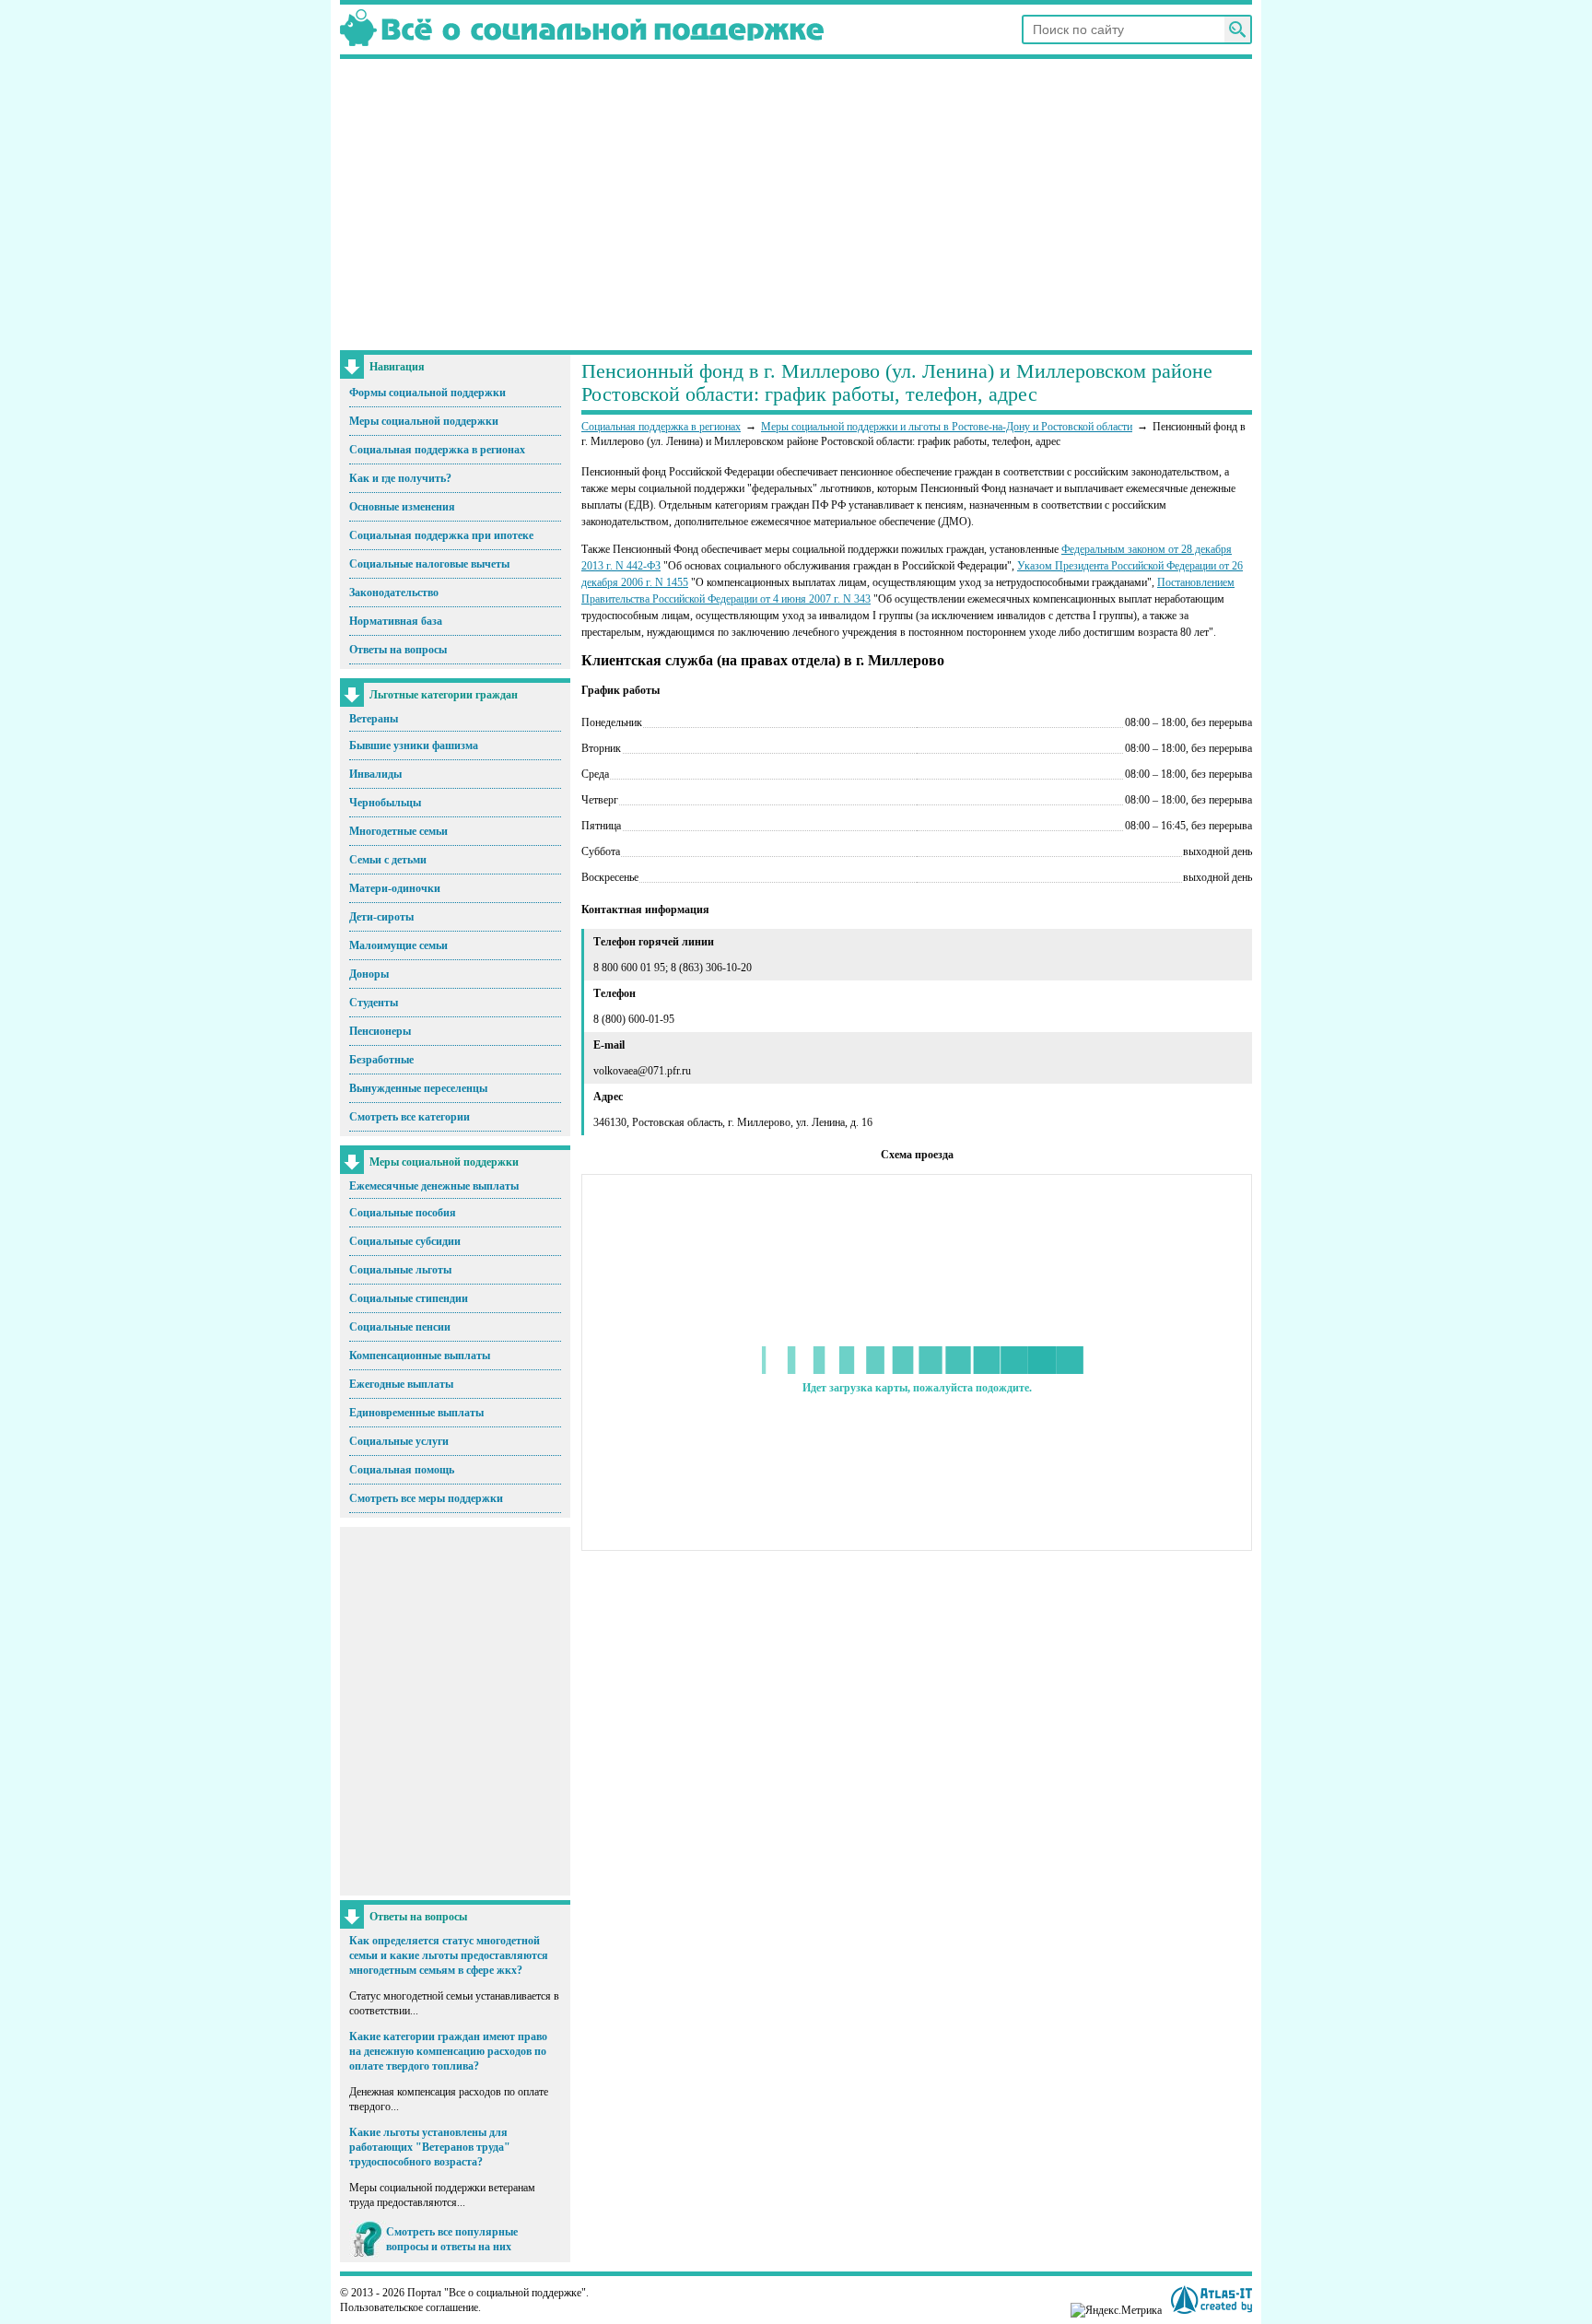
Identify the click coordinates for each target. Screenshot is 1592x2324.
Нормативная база (396, 621)
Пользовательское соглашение (409, 2307)
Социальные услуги (399, 1441)
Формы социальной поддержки (427, 393)
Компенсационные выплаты (420, 1356)
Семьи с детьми (388, 860)
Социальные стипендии (409, 1298)
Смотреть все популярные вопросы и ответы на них (452, 2239)
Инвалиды (375, 774)
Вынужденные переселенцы (418, 1088)
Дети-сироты (381, 917)
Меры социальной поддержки (424, 421)
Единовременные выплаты (416, 1413)
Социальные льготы (400, 1270)
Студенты (374, 1003)
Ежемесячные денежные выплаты (434, 1186)
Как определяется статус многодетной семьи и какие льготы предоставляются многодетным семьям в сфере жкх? (449, 1955)
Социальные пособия (403, 1213)
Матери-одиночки (395, 888)
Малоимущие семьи (398, 945)
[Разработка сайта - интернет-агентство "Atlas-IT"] (1212, 2300)
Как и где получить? (400, 478)
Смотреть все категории (410, 1117)
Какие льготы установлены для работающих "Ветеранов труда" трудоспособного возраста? (430, 2147)
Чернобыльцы (385, 803)
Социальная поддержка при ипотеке (441, 535)
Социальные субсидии (405, 1241)
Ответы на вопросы (398, 650)
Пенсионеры (380, 1031)
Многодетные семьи (398, 831)
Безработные (381, 1060)
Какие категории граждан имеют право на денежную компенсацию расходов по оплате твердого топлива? (448, 2051)
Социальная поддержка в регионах (437, 450)
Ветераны (374, 719)
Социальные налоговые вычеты (429, 564)
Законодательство (394, 593)
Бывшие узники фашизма (414, 745)
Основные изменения (402, 507)
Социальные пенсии (400, 1327)
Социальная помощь (402, 1470)
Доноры (369, 974)
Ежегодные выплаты (401, 1384)
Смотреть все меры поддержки (426, 1498)
